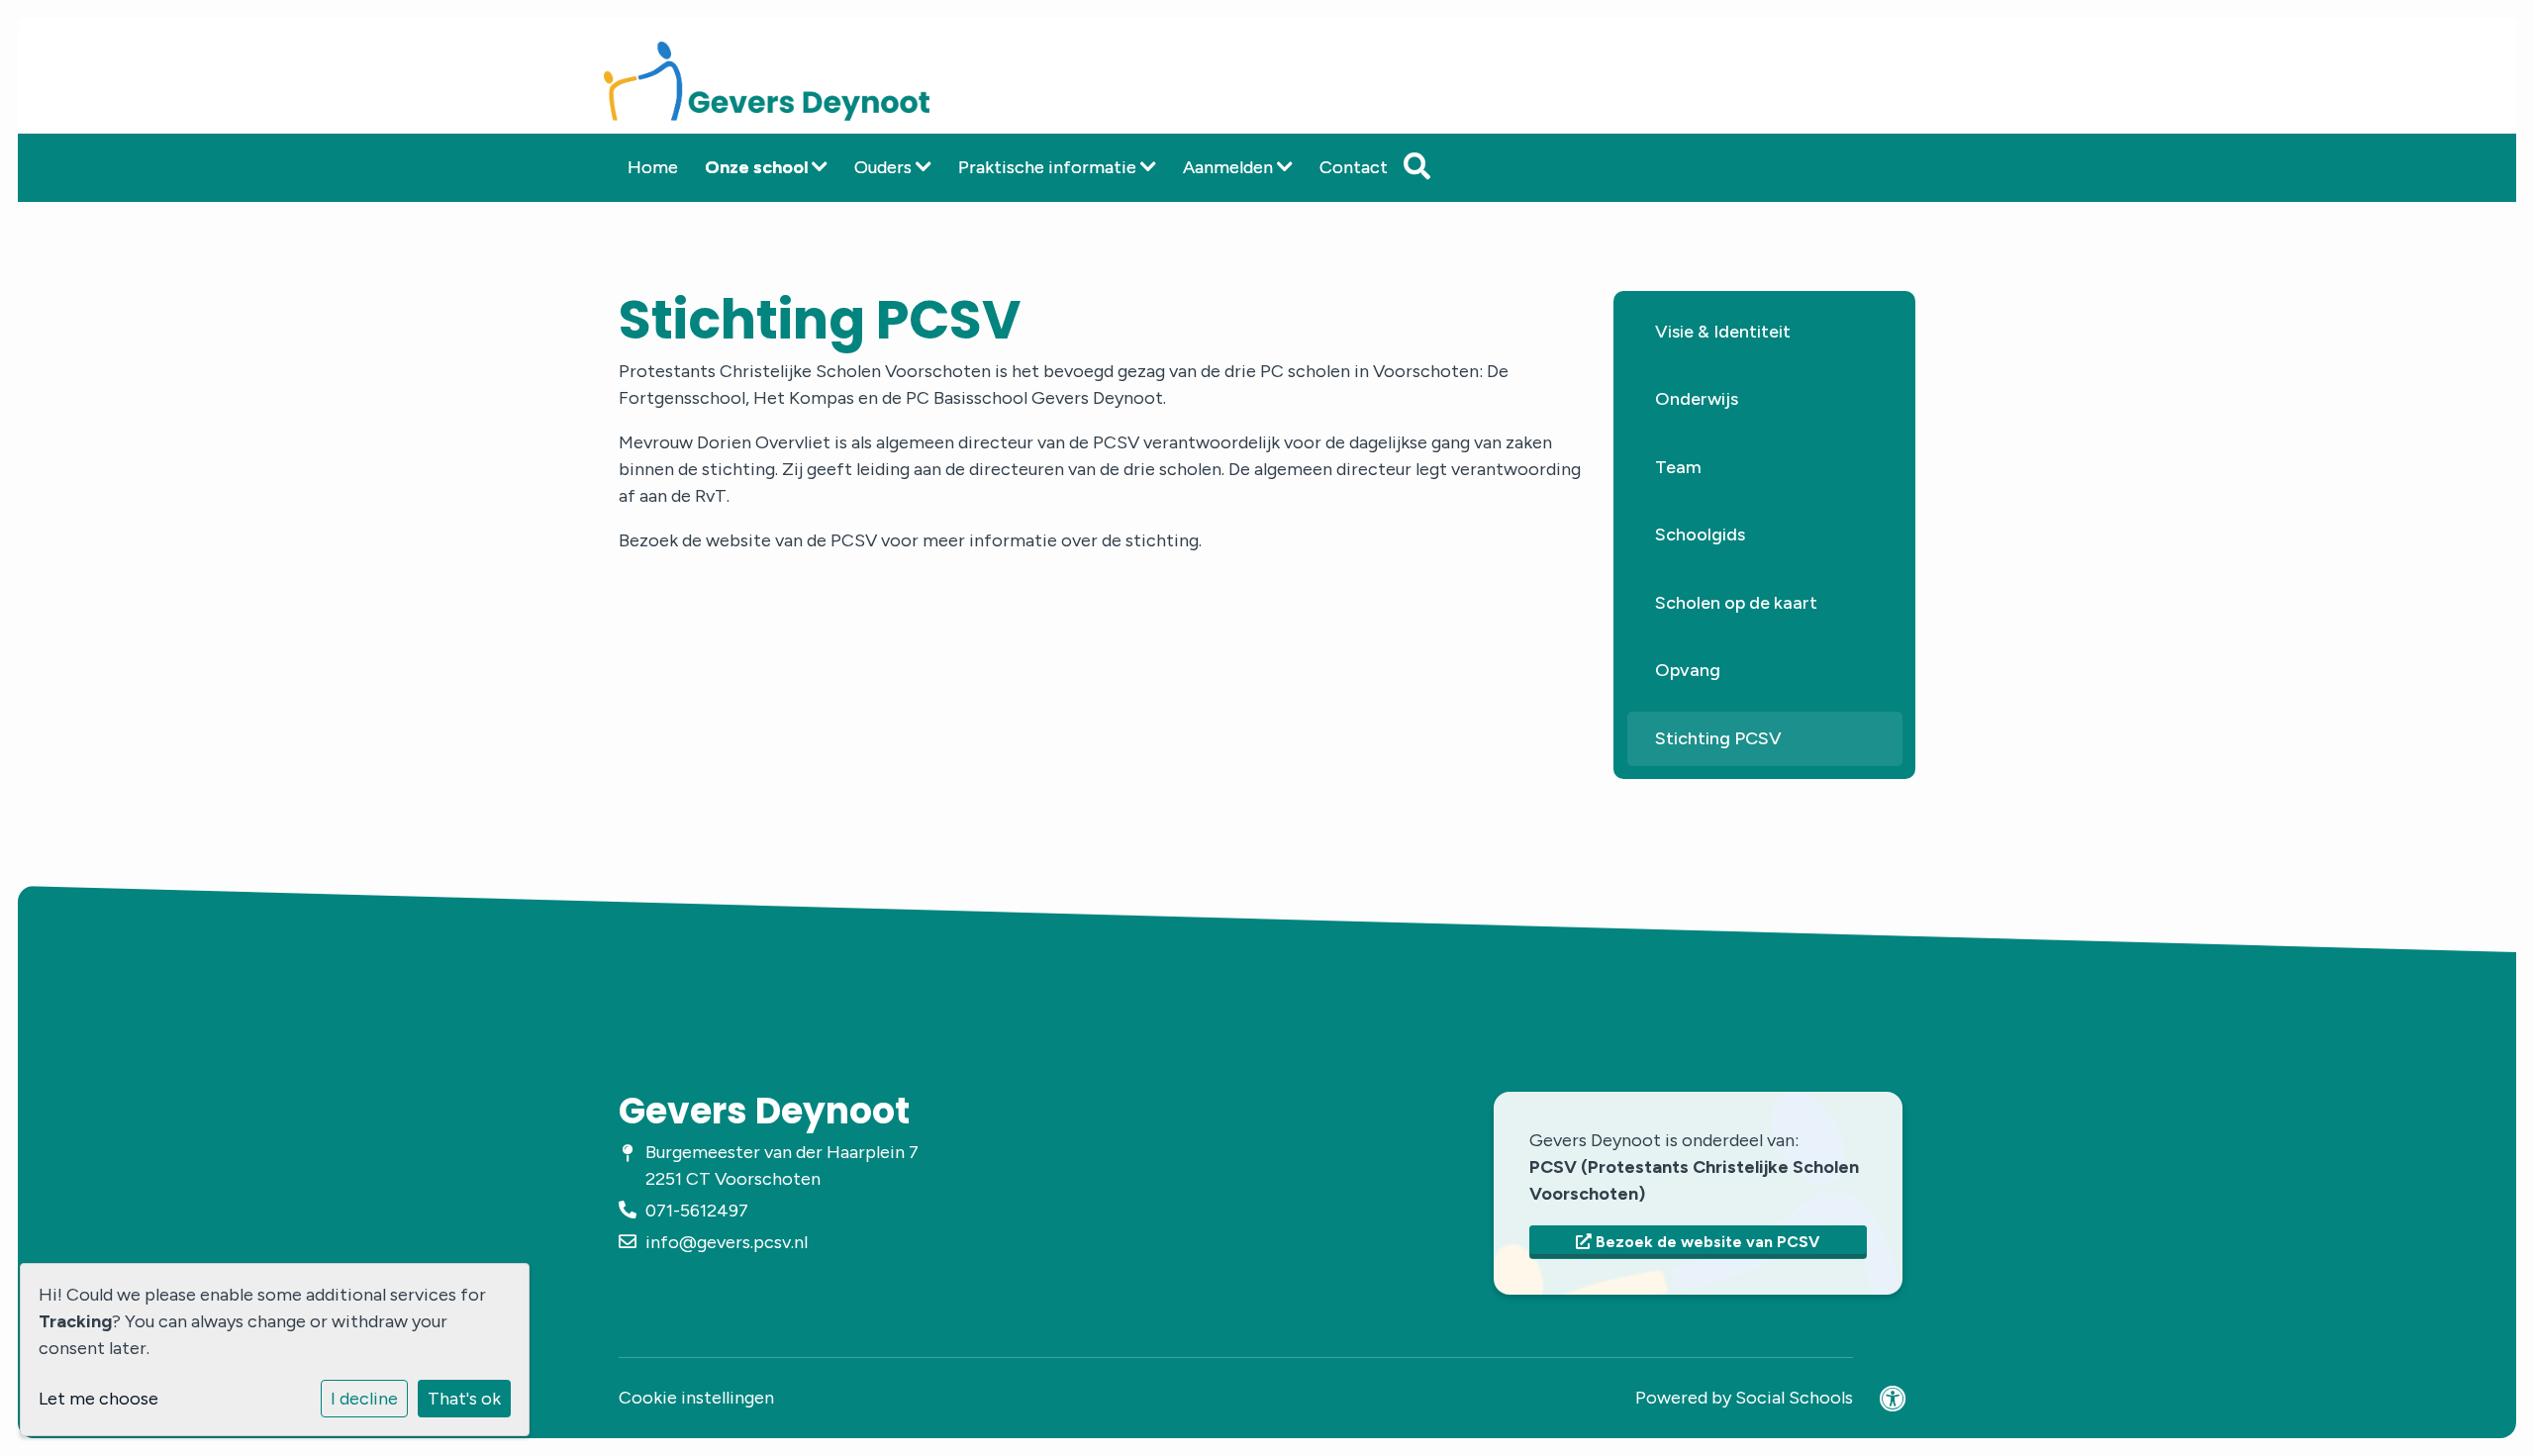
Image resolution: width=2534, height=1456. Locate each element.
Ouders (885, 167)
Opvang (1688, 670)
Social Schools (1794, 1398)
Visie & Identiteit (1723, 332)
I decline (364, 1399)
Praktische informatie (1049, 167)
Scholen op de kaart (1736, 603)
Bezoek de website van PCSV (1706, 1242)
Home (653, 167)
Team (1678, 467)
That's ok (464, 1399)
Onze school (758, 167)
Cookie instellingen (696, 1398)
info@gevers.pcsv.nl (727, 1242)
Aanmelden (1230, 167)
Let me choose (98, 1399)
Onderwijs (1697, 399)
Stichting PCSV (1718, 738)
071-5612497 (697, 1211)
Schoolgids (1700, 534)
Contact (1354, 167)
